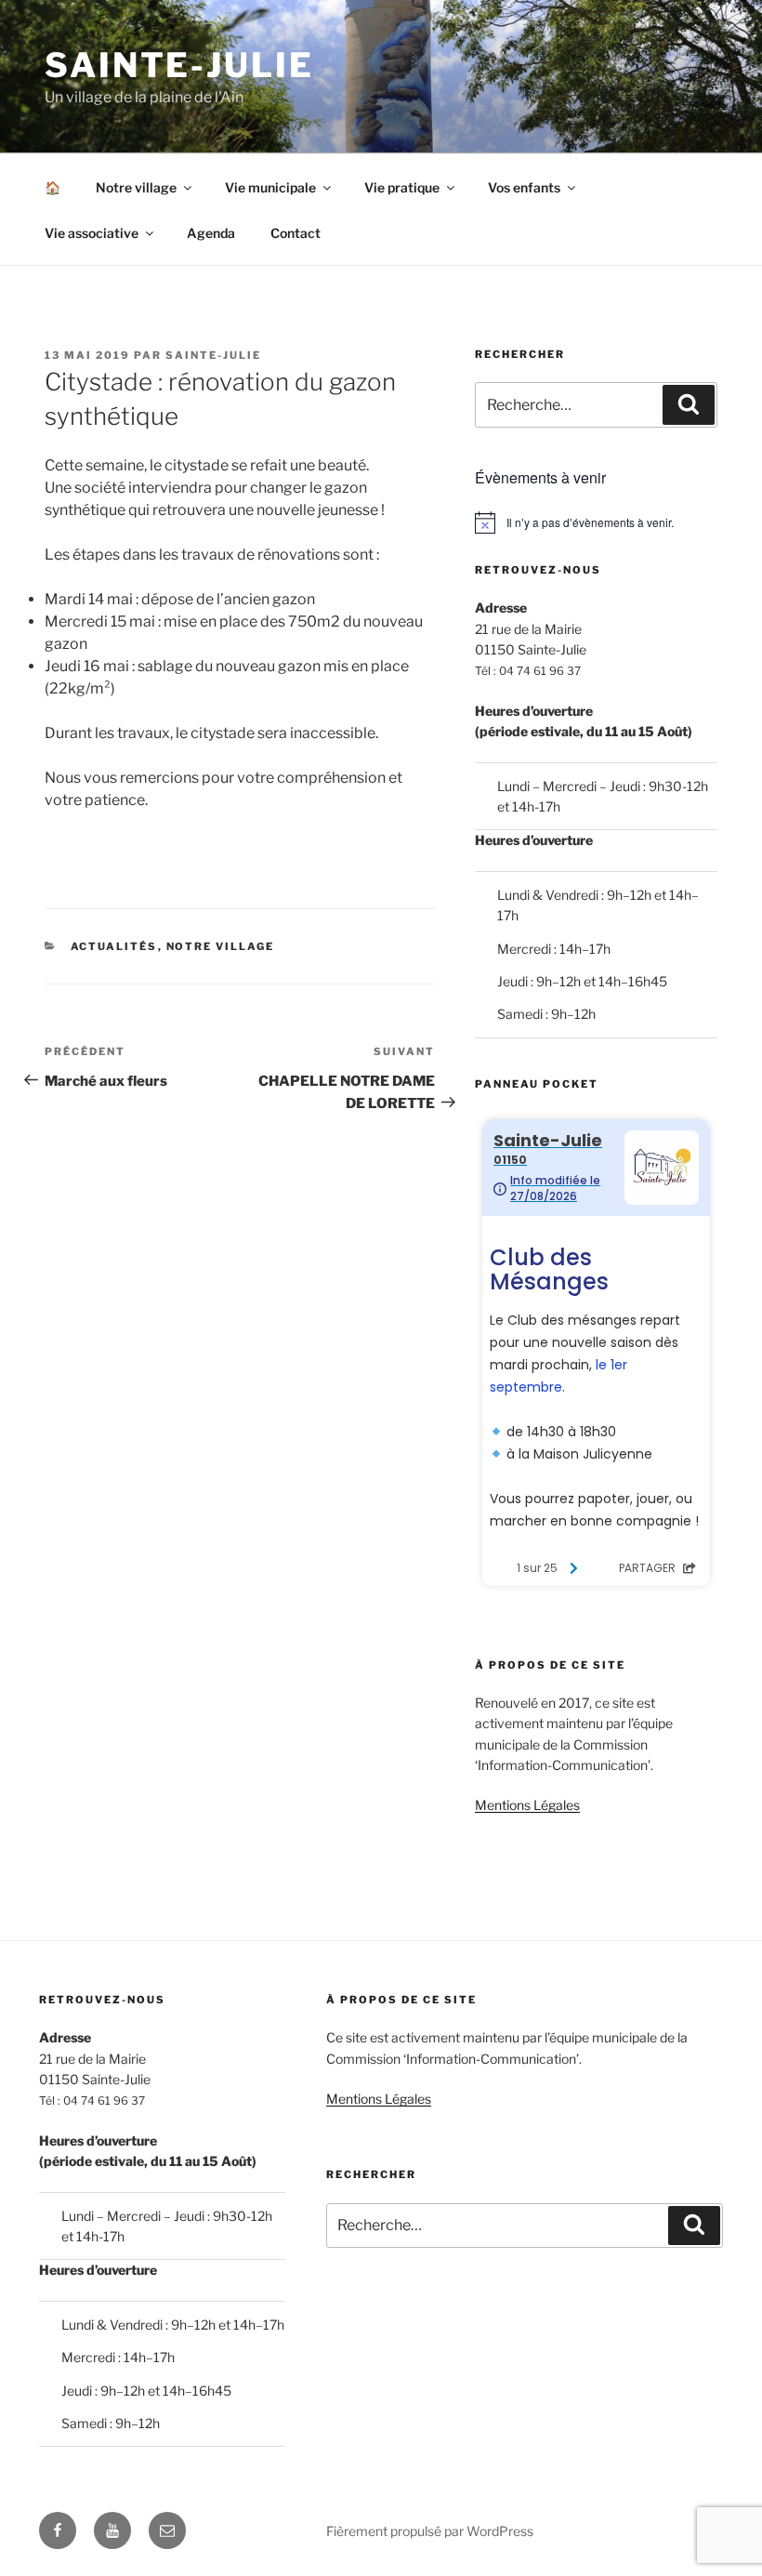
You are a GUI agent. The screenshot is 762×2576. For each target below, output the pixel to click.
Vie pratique (402, 187)
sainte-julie (213, 355)
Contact (296, 233)
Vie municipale (270, 187)
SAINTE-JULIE (179, 65)
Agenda (211, 233)
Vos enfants (524, 187)
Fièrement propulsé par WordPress (430, 2531)
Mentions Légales (527, 1805)
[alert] (596, 522)
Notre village (136, 187)
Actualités (114, 946)
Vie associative (92, 233)
